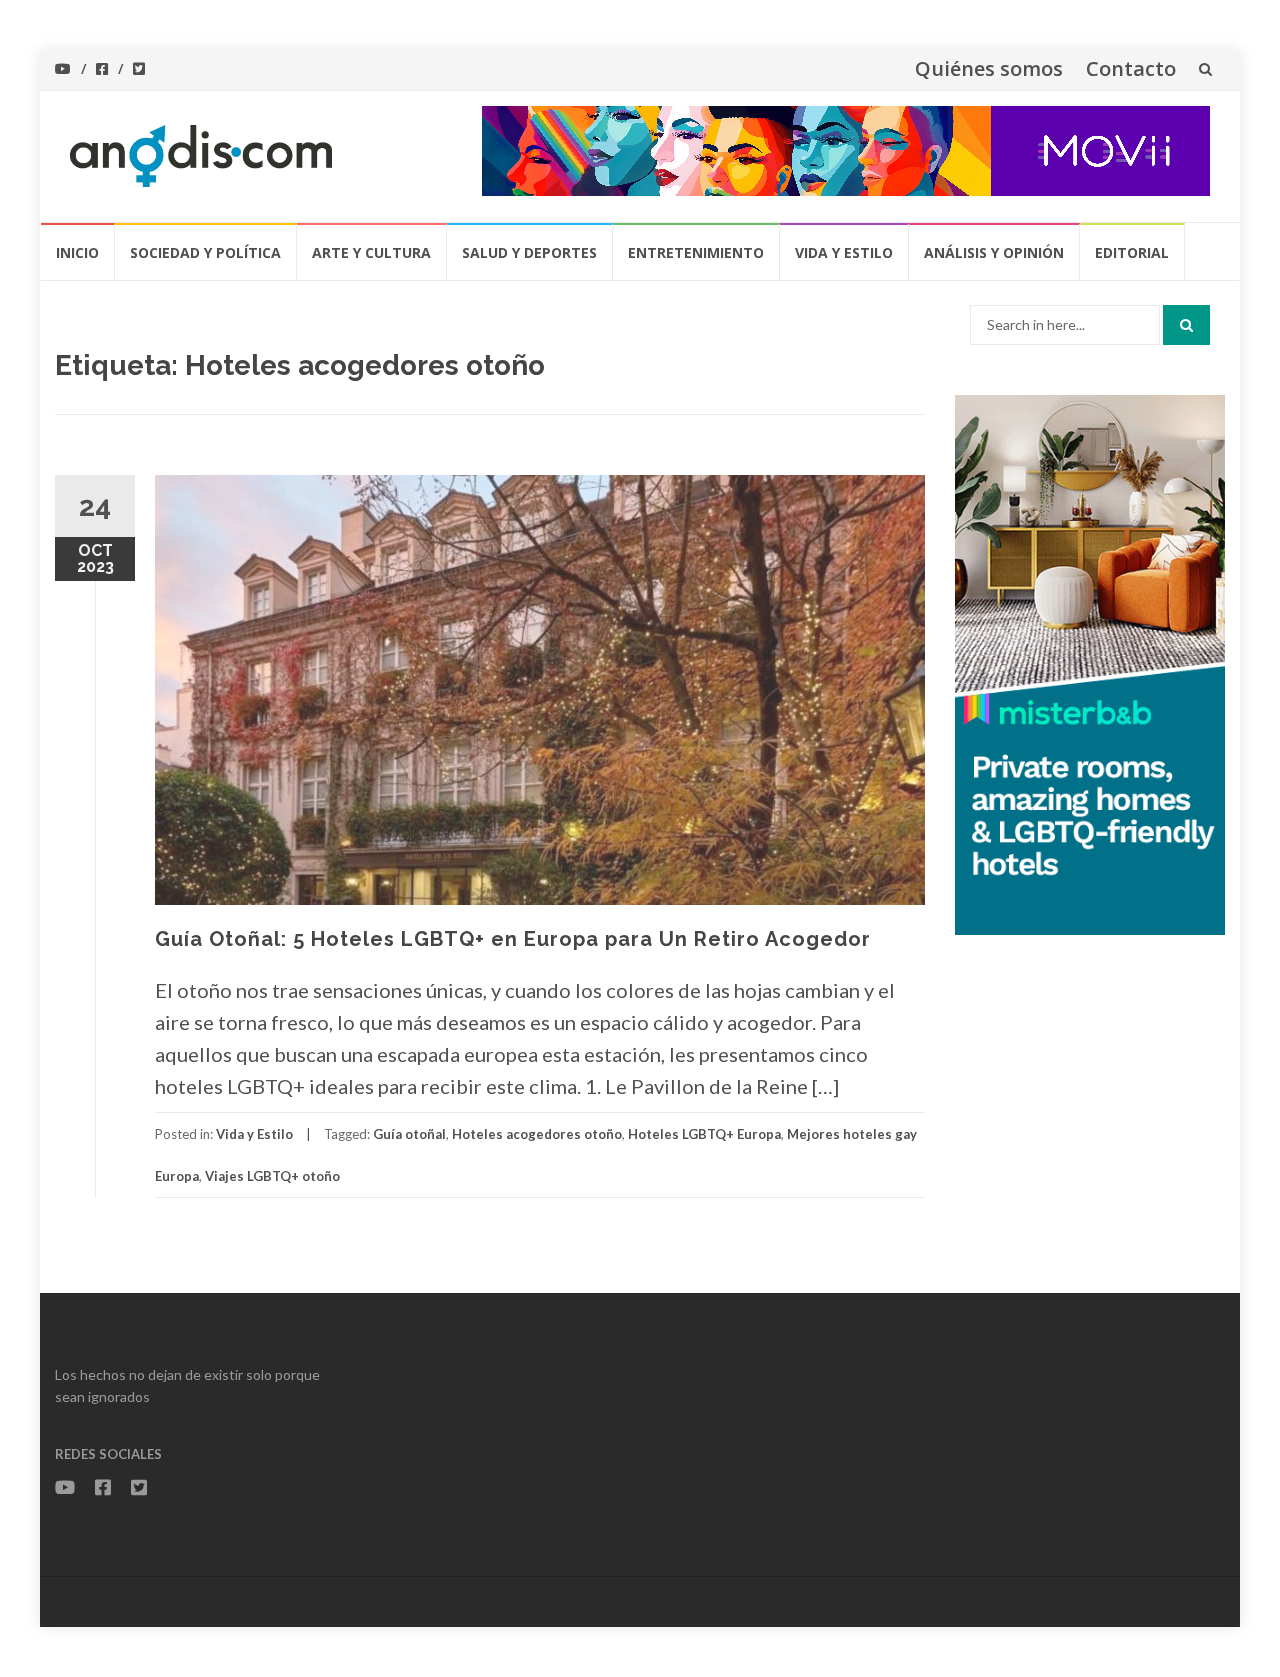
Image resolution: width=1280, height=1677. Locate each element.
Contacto (1131, 68)
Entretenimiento (696, 252)
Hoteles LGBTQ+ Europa (704, 1134)
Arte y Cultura (371, 252)
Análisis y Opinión (994, 252)
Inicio (77, 252)
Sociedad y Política (205, 252)
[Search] (1186, 325)
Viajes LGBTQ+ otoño (272, 1176)
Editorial (1132, 252)
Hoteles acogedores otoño (537, 1134)
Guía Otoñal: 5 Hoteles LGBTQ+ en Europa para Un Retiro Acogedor (513, 939)
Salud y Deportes (529, 252)
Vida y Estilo (844, 252)
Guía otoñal (409, 1134)
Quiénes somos (989, 68)
